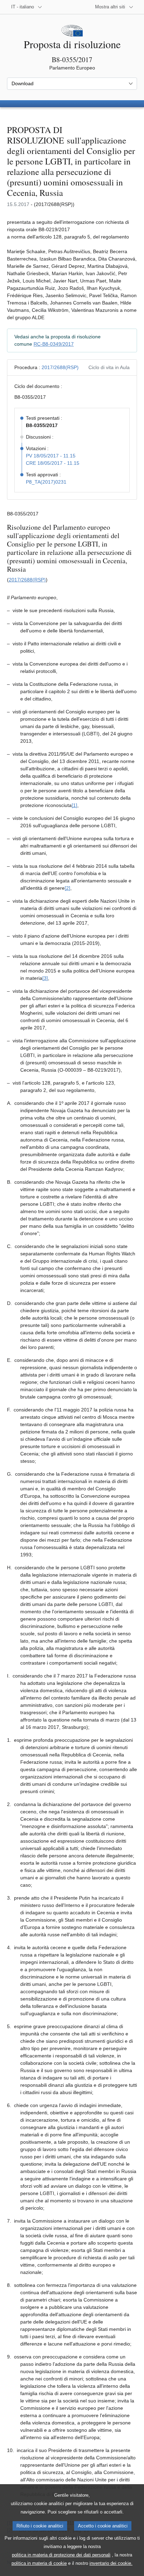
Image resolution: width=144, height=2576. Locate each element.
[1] (74, 805)
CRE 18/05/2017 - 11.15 (53, 463)
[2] (67, 888)
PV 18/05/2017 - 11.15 (51, 456)
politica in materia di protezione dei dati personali (61, 2555)
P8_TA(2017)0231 (46, 482)
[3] (45, 978)
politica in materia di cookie (39, 2563)
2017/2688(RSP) (60, 367)
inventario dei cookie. (111, 2563)
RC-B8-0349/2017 (54, 344)
